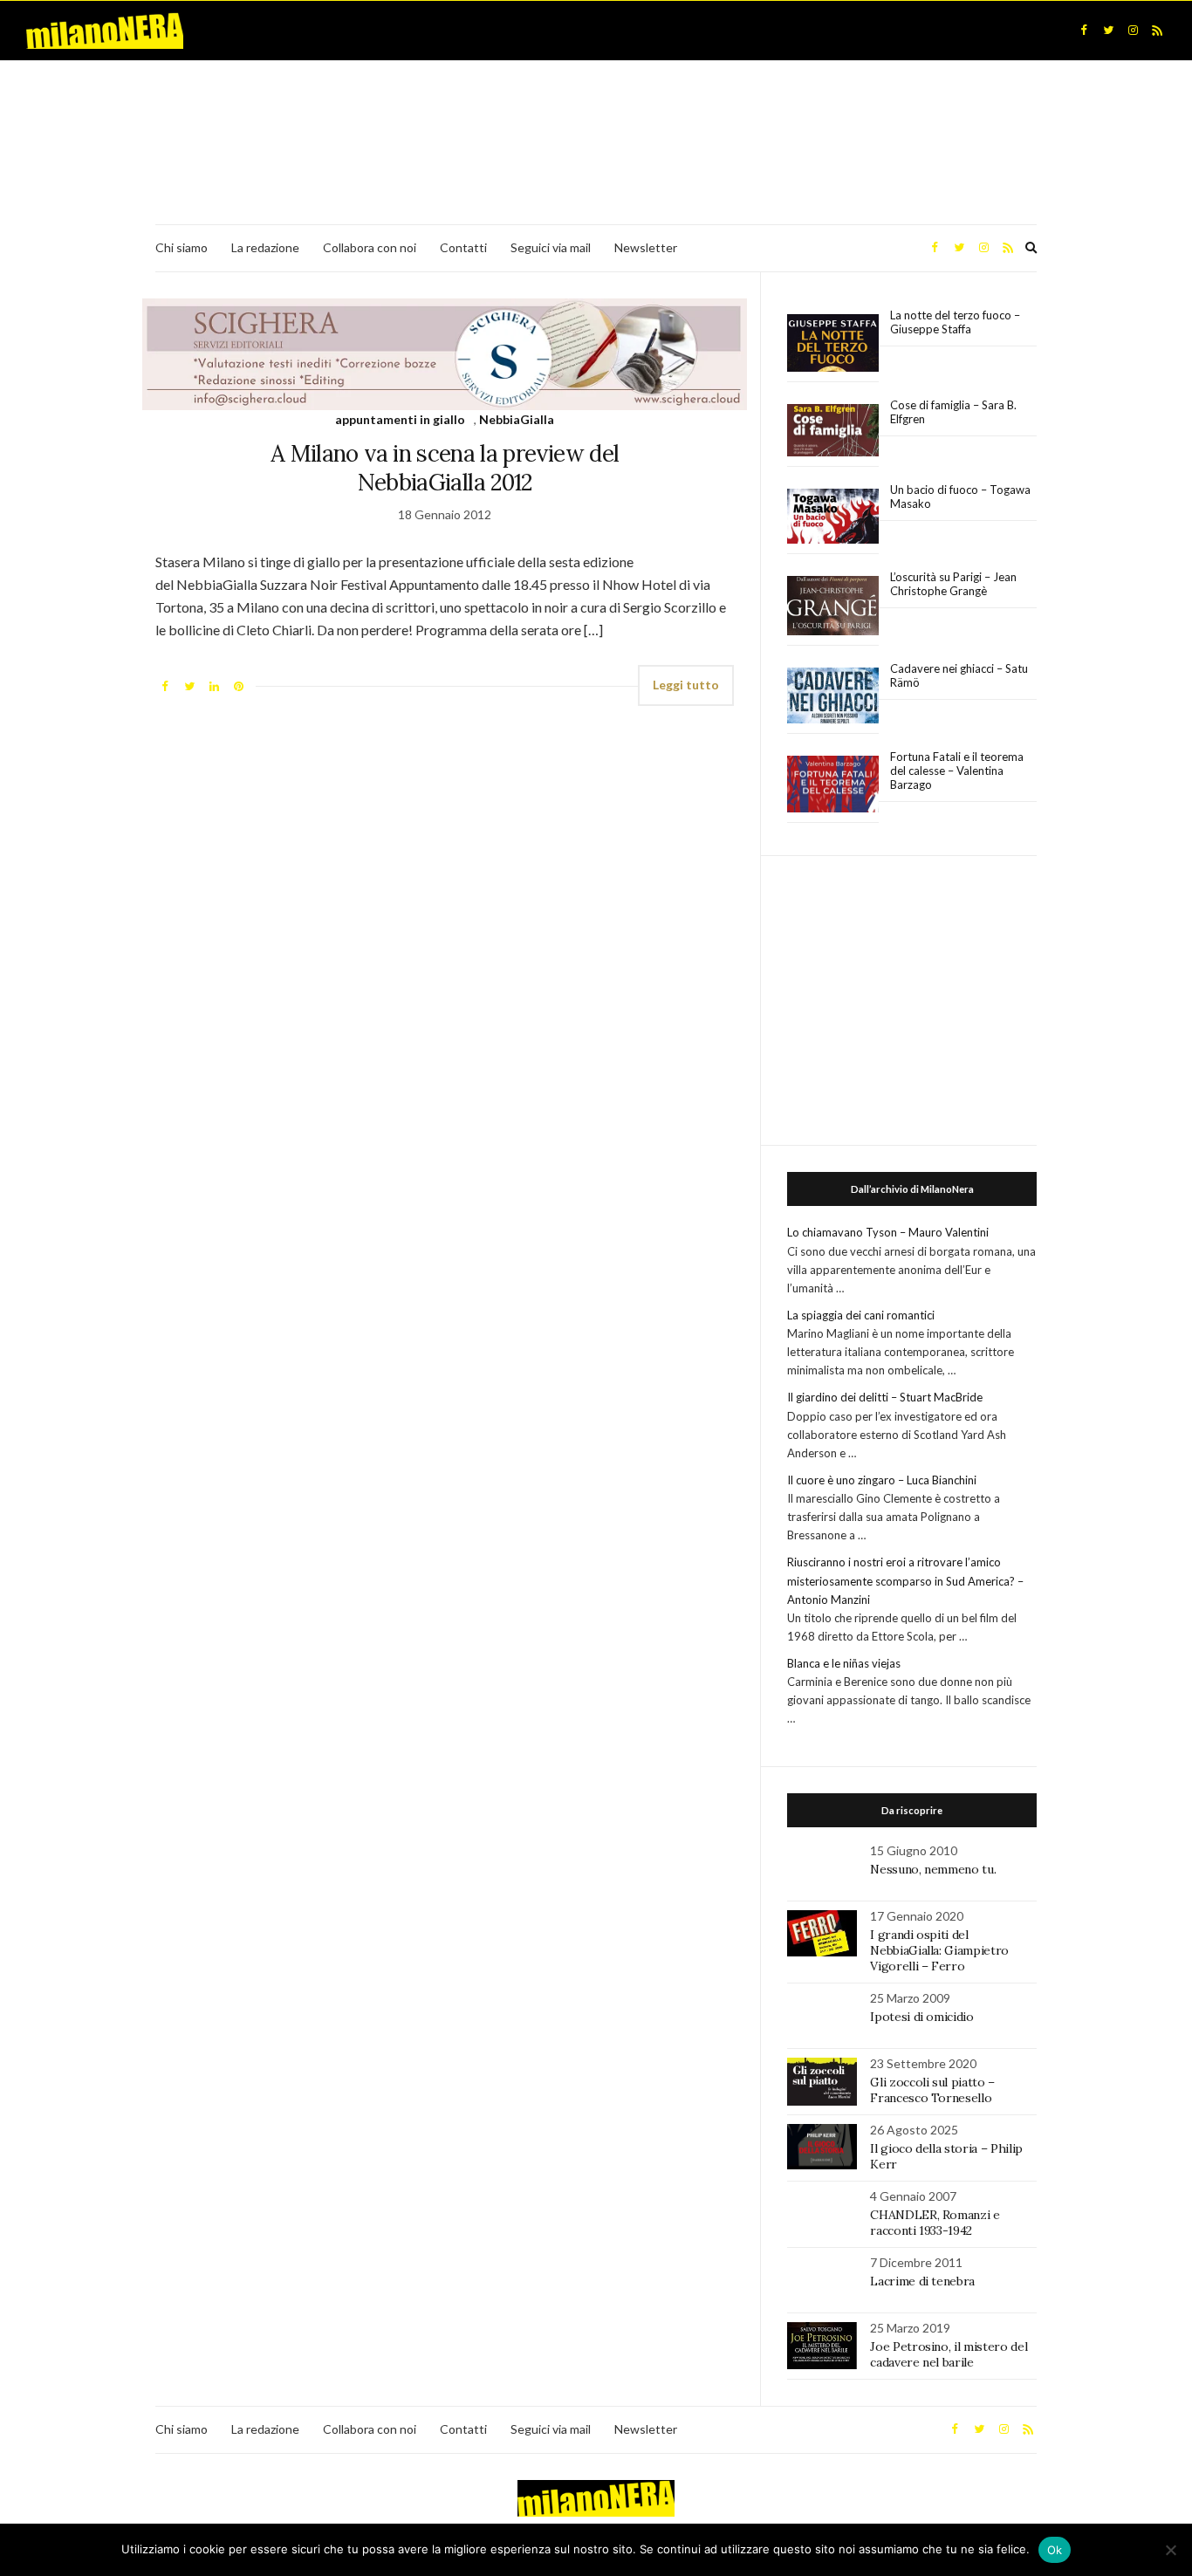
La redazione (265, 247)
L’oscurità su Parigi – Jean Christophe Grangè (953, 584)
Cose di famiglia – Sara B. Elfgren (953, 412)
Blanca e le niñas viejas (844, 1663)
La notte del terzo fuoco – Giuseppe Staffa (955, 322)
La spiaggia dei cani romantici (861, 1315)
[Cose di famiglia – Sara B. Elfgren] (833, 431)
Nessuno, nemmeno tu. (933, 1869)
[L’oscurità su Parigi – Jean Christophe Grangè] (833, 606)
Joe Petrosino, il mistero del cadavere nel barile (949, 2354)
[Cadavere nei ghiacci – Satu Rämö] (833, 695)
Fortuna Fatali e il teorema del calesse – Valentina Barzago (957, 771)
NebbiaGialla (517, 419)
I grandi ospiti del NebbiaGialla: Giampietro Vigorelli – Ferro (939, 1950)
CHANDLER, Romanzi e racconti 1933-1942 (935, 2223)
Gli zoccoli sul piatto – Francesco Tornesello (932, 2090)
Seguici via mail (551, 247)
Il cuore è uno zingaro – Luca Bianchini (882, 1480)
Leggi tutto (686, 685)
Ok (1055, 2550)
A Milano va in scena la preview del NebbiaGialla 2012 (445, 468)
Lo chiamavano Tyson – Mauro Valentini (888, 1232)
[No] (1170, 2550)
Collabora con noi (370, 247)
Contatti (463, 247)
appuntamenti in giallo (400, 419)
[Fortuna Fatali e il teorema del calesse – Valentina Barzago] (833, 785)
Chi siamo (182, 247)
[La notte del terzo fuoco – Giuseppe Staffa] (833, 343)
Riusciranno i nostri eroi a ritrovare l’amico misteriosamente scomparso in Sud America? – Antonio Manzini (905, 1580)
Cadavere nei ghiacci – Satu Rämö (959, 675)
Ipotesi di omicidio (921, 2017)
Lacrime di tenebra (922, 2281)
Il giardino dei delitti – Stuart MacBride (885, 1397)
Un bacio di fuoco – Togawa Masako (960, 497)
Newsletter (646, 247)
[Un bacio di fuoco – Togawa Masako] (833, 517)
